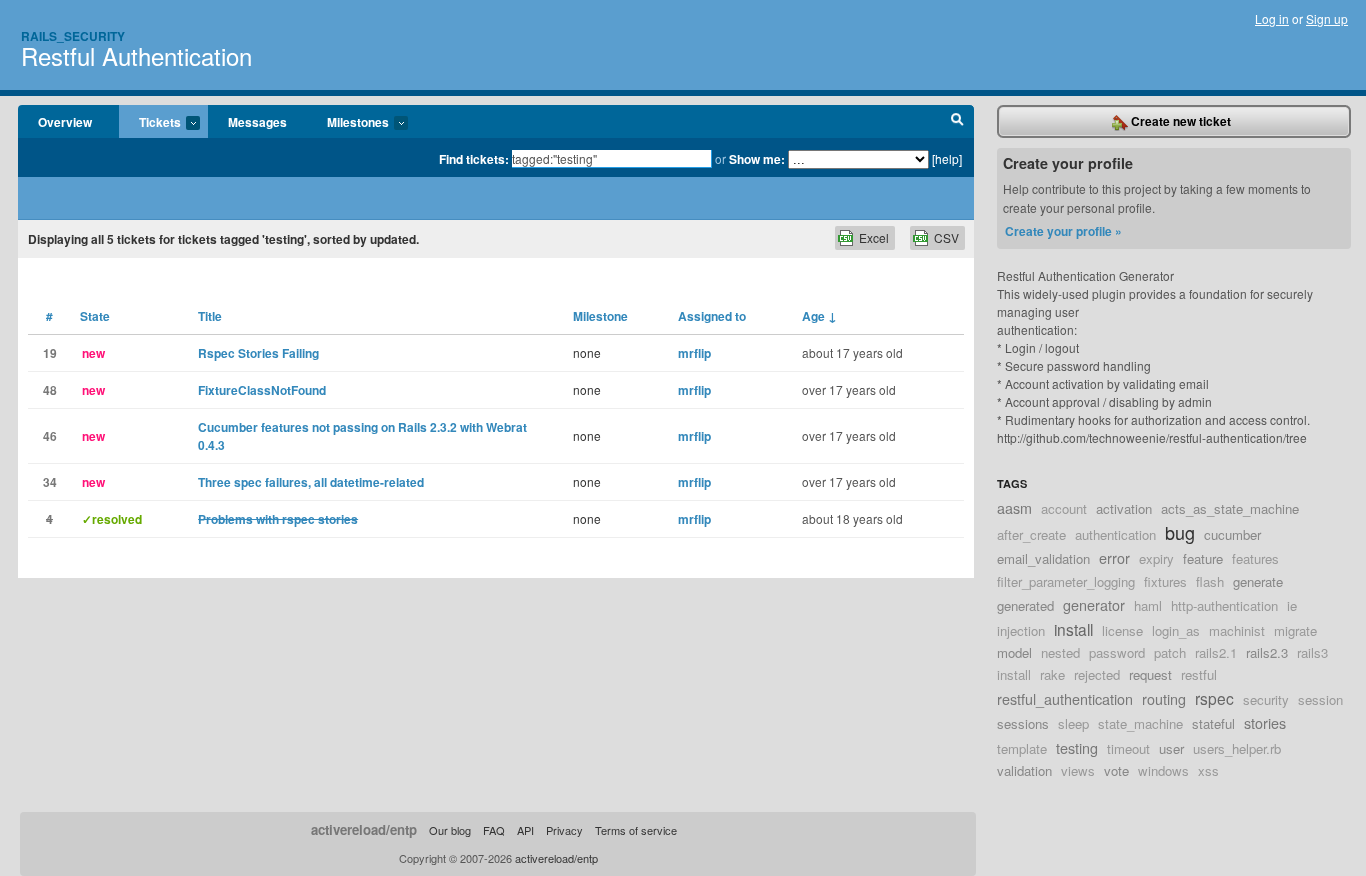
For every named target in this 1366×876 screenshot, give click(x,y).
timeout (1128, 748)
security (1266, 699)
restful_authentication (1065, 698)
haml (1148, 605)
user (1171, 748)
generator (1094, 604)
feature (1203, 558)
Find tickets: (474, 159)
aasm (1014, 507)
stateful (1213, 723)
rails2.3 (1267, 652)
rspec (1214, 698)
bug (1180, 532)
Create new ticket (1179, 121)
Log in (1272, 18)
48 (50, 390)
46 (50, 436)
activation (1124, 508)
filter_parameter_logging (1066, 581)
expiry (1156, 558)
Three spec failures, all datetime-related (311, 482)
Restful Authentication (136, 55)
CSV (946, 237)
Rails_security (73, 36)
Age (819, 316)
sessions (1023, 723)
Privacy (564, 830)
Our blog (450, 830)
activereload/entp (364, 829)
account (1064, 508)
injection (1021, 630)
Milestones (348, 123)
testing (1077, 747)
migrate (1295, 630)
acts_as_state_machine (1230, 508)
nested (1060, 652)
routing (1164, 698)
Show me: (757, 159)
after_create (1031, 534)
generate (1258, 581)
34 (50, 482)
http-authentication (1224, 605)
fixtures (1165, 581)
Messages (257, 122)
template (1022, 748)
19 (50, 353)
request (1150, 674)
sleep (1073, 723)
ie (1292, 605)
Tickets (150, 123)
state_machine (1140, 723)
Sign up (1327, 18)
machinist (1237, 630)
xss (1208, 770)
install (1073, 629)
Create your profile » (1063, 231)
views (1078, 770)
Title (210, 316)
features (1255, 558)
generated (1025, 605)
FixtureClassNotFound (262, 390)
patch (1170, 652)
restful (1199, 674)
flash (1210, 581)
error (1114, 557)
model (1014, 652)
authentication (1115, 534)
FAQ (494, 830)
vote (1116, 770)
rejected (1097, 674)
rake (1052, 674)
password (1117, 652)
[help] (947, 158)
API (525, 830)
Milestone (600, 316)
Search (957, 122)
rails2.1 (1216, 652)
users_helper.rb (1237, 748)
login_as (1176, 630)
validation (1024, 770)
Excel (874, 237)
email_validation (1043, 558)
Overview (65, 122)
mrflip (694, 353)
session (1320, 699)
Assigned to (712, 316)
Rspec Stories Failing (258, 353)
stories (1265, 722)
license (1122, 630)
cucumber (1232, 534)
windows (1163, 770)
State (95, 316)
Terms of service (636, 830)
